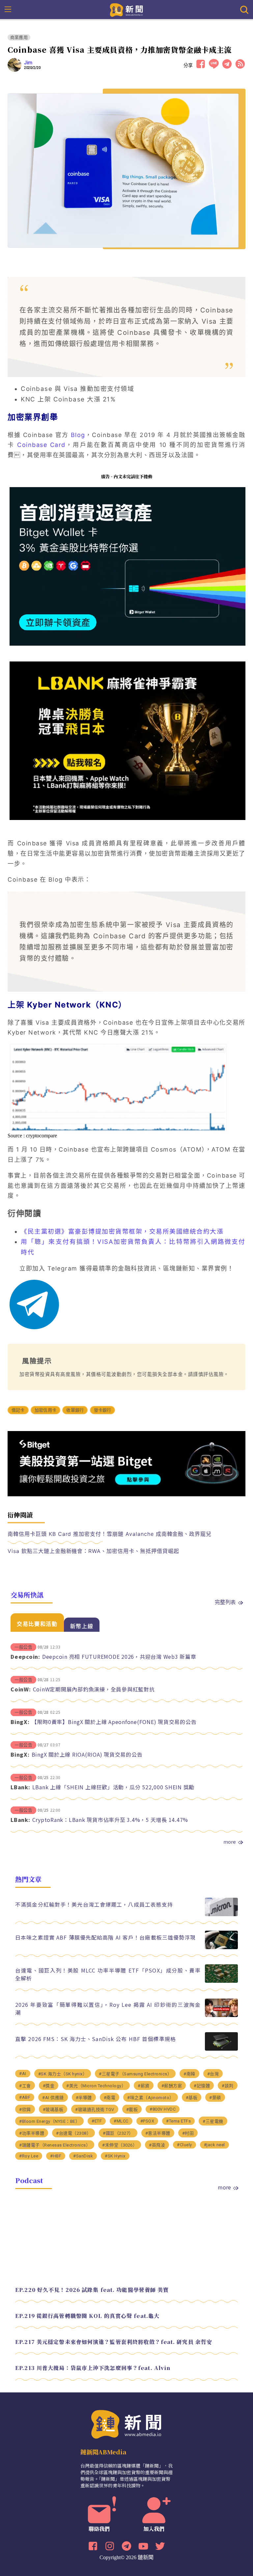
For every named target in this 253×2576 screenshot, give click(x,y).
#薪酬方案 (172, 2086)
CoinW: (21, 1689)
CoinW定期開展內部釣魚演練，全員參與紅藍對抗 (94, 1689)
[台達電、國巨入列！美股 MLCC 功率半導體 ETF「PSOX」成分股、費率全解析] (221, 1981)
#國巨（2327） (118, 2133)
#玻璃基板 (53, 2109)
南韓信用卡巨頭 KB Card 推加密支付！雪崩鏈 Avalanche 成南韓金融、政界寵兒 (110, 1534)
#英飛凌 (157, 2145)
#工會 (25, 2086)
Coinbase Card (41, 445)
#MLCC (121, 2121)
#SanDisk (83, 2156)
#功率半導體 (32, 2133)
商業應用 (19, 37)
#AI (23, 2074)
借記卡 (18, 1410)
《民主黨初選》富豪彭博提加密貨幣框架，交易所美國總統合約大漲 (122, 1231)
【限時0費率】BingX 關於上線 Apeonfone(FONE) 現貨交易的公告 (114, 1722)
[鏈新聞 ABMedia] (127, 9)
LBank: (20, 1787)
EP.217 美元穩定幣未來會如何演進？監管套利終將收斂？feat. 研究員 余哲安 (114, 2342)
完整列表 (225, 1602)
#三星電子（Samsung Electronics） (135, 2074)
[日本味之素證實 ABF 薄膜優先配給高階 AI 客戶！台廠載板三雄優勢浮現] (221, 1947)
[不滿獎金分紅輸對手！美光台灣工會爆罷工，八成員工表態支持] (221, 1914)
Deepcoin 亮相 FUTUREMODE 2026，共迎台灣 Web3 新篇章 (119, 1656)
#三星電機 (213, 2121)
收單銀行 (75, 1410)
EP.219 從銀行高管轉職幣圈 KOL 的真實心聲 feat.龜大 (87, 2316)
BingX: (20, 1722)
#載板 (132, 2109)
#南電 (110, 2098)
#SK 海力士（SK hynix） (63, 2074)
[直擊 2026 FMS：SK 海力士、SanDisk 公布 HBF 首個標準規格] (221, 2049)
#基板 (192, 2098)
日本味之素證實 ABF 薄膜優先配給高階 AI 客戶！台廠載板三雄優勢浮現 (105, 1937)
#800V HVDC (163, 2109)
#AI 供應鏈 (53, 2098)
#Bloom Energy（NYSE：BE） (49, 2121)
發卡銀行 (103, 1410)
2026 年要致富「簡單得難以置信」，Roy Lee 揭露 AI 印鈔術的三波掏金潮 (108, 2008)
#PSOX (147, 2121)
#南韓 (189, 2074)
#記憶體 (202, 2086)
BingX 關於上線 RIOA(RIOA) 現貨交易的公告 (87, 1754)
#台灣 (213, 2074)
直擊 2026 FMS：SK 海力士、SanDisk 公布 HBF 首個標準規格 (96, 2039)
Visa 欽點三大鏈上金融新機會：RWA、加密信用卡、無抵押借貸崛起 (93, 1551)
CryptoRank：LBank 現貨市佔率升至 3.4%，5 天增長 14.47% (110, 1820)
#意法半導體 (158, 2133)
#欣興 (25, 2109)
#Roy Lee (29, 2156)
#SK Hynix (115, 2156)
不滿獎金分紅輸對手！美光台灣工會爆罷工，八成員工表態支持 (94, 1904)
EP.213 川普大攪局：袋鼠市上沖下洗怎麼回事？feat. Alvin (93, 2368)
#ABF (25, 2097)
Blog (78, 435)
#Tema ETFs (178, 2121)
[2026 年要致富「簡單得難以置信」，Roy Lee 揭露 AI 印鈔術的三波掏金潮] (221, 2015)
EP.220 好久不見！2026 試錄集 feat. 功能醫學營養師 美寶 (92, 2290)
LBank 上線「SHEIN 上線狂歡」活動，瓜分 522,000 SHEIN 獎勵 (113, 1787)
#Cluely (184, 2145)
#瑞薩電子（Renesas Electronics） (55, 2145)
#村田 (188, 2133)
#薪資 (144, 2086)
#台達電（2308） (73, 2133)
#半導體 (84, 2098)
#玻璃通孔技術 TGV (95, 2109)
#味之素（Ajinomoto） (151, 2098)
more (230, 1842)
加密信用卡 (45, 1410)
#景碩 (215, 2098)
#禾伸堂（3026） (120, 2145)
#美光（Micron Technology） (96, 2086)
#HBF (56, 2156)
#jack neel (214, 2145)
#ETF (97, 2121)
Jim (28, 63)
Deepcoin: (25, 1656)
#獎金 (49, 2086)
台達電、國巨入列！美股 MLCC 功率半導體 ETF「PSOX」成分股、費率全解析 (108, 1974)
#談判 (228, 2086)
